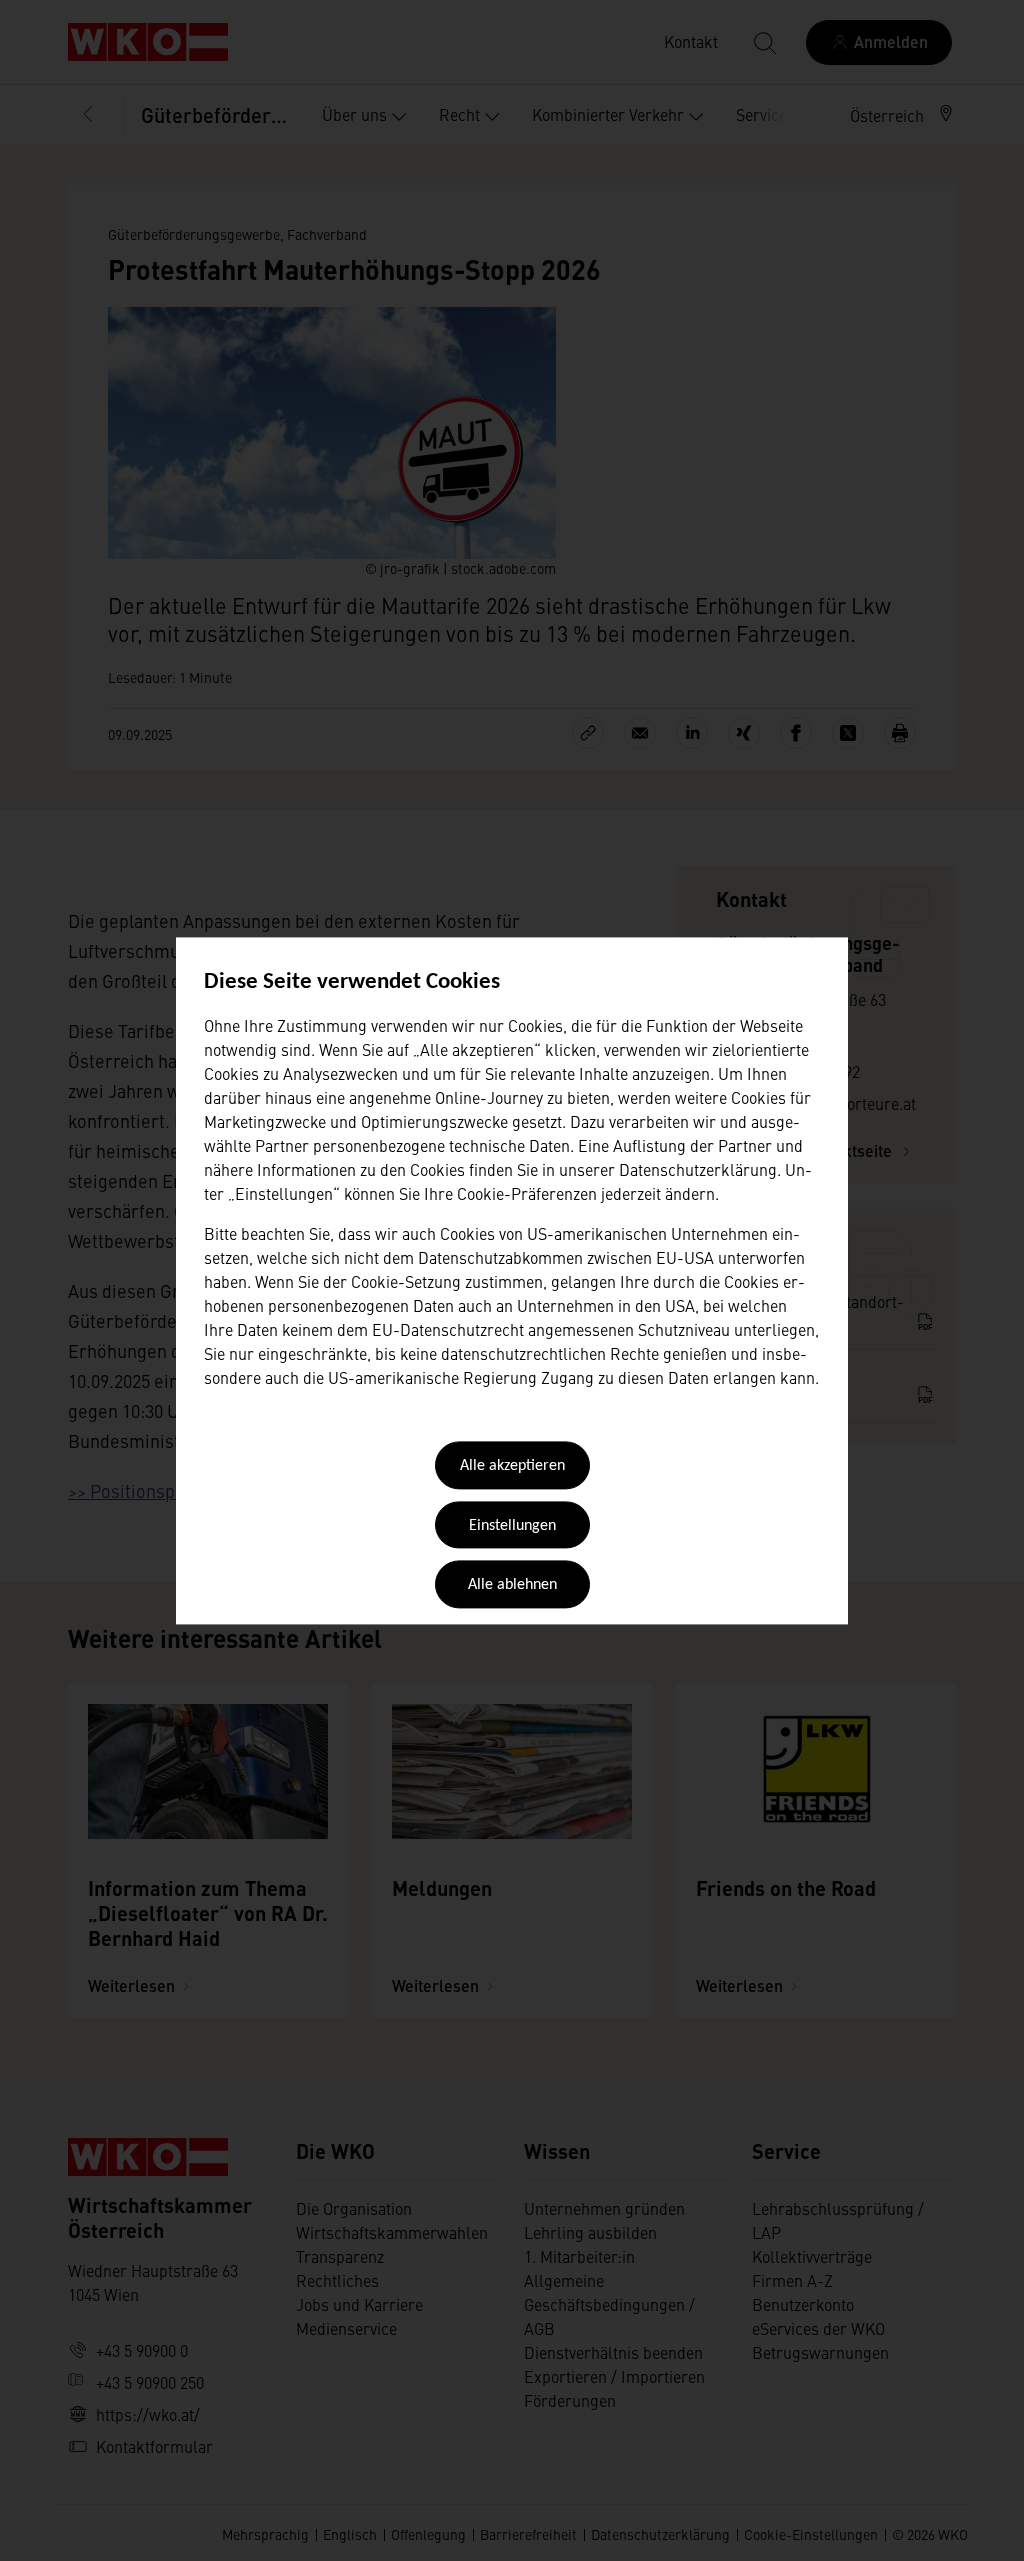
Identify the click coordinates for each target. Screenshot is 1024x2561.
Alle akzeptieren (512, 1467)
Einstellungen (512, 1526)
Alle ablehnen (512, 1586)
